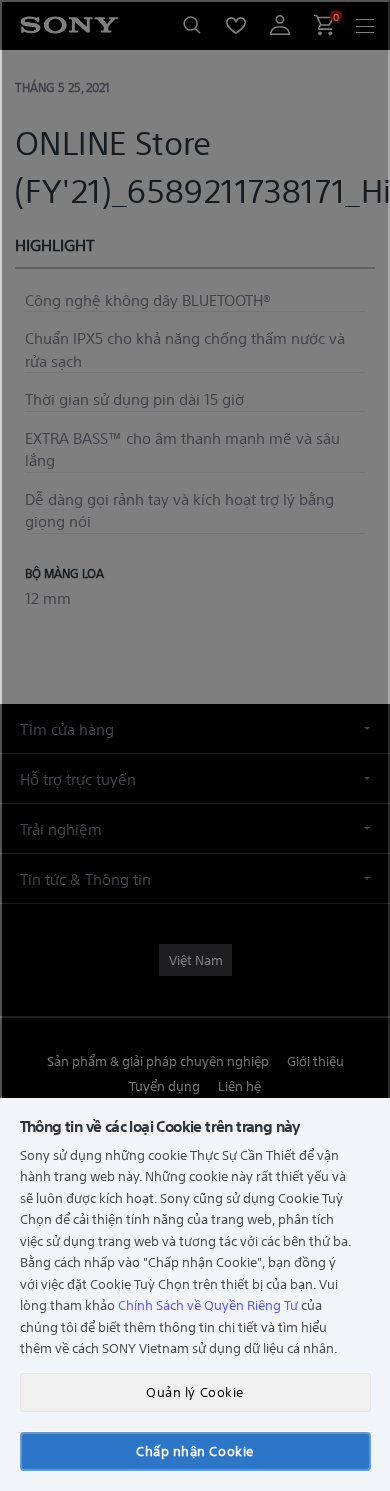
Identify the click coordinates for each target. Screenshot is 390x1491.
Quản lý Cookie (194, 1391)
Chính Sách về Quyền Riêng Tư (208, 1304)
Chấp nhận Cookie (194, 1450)
